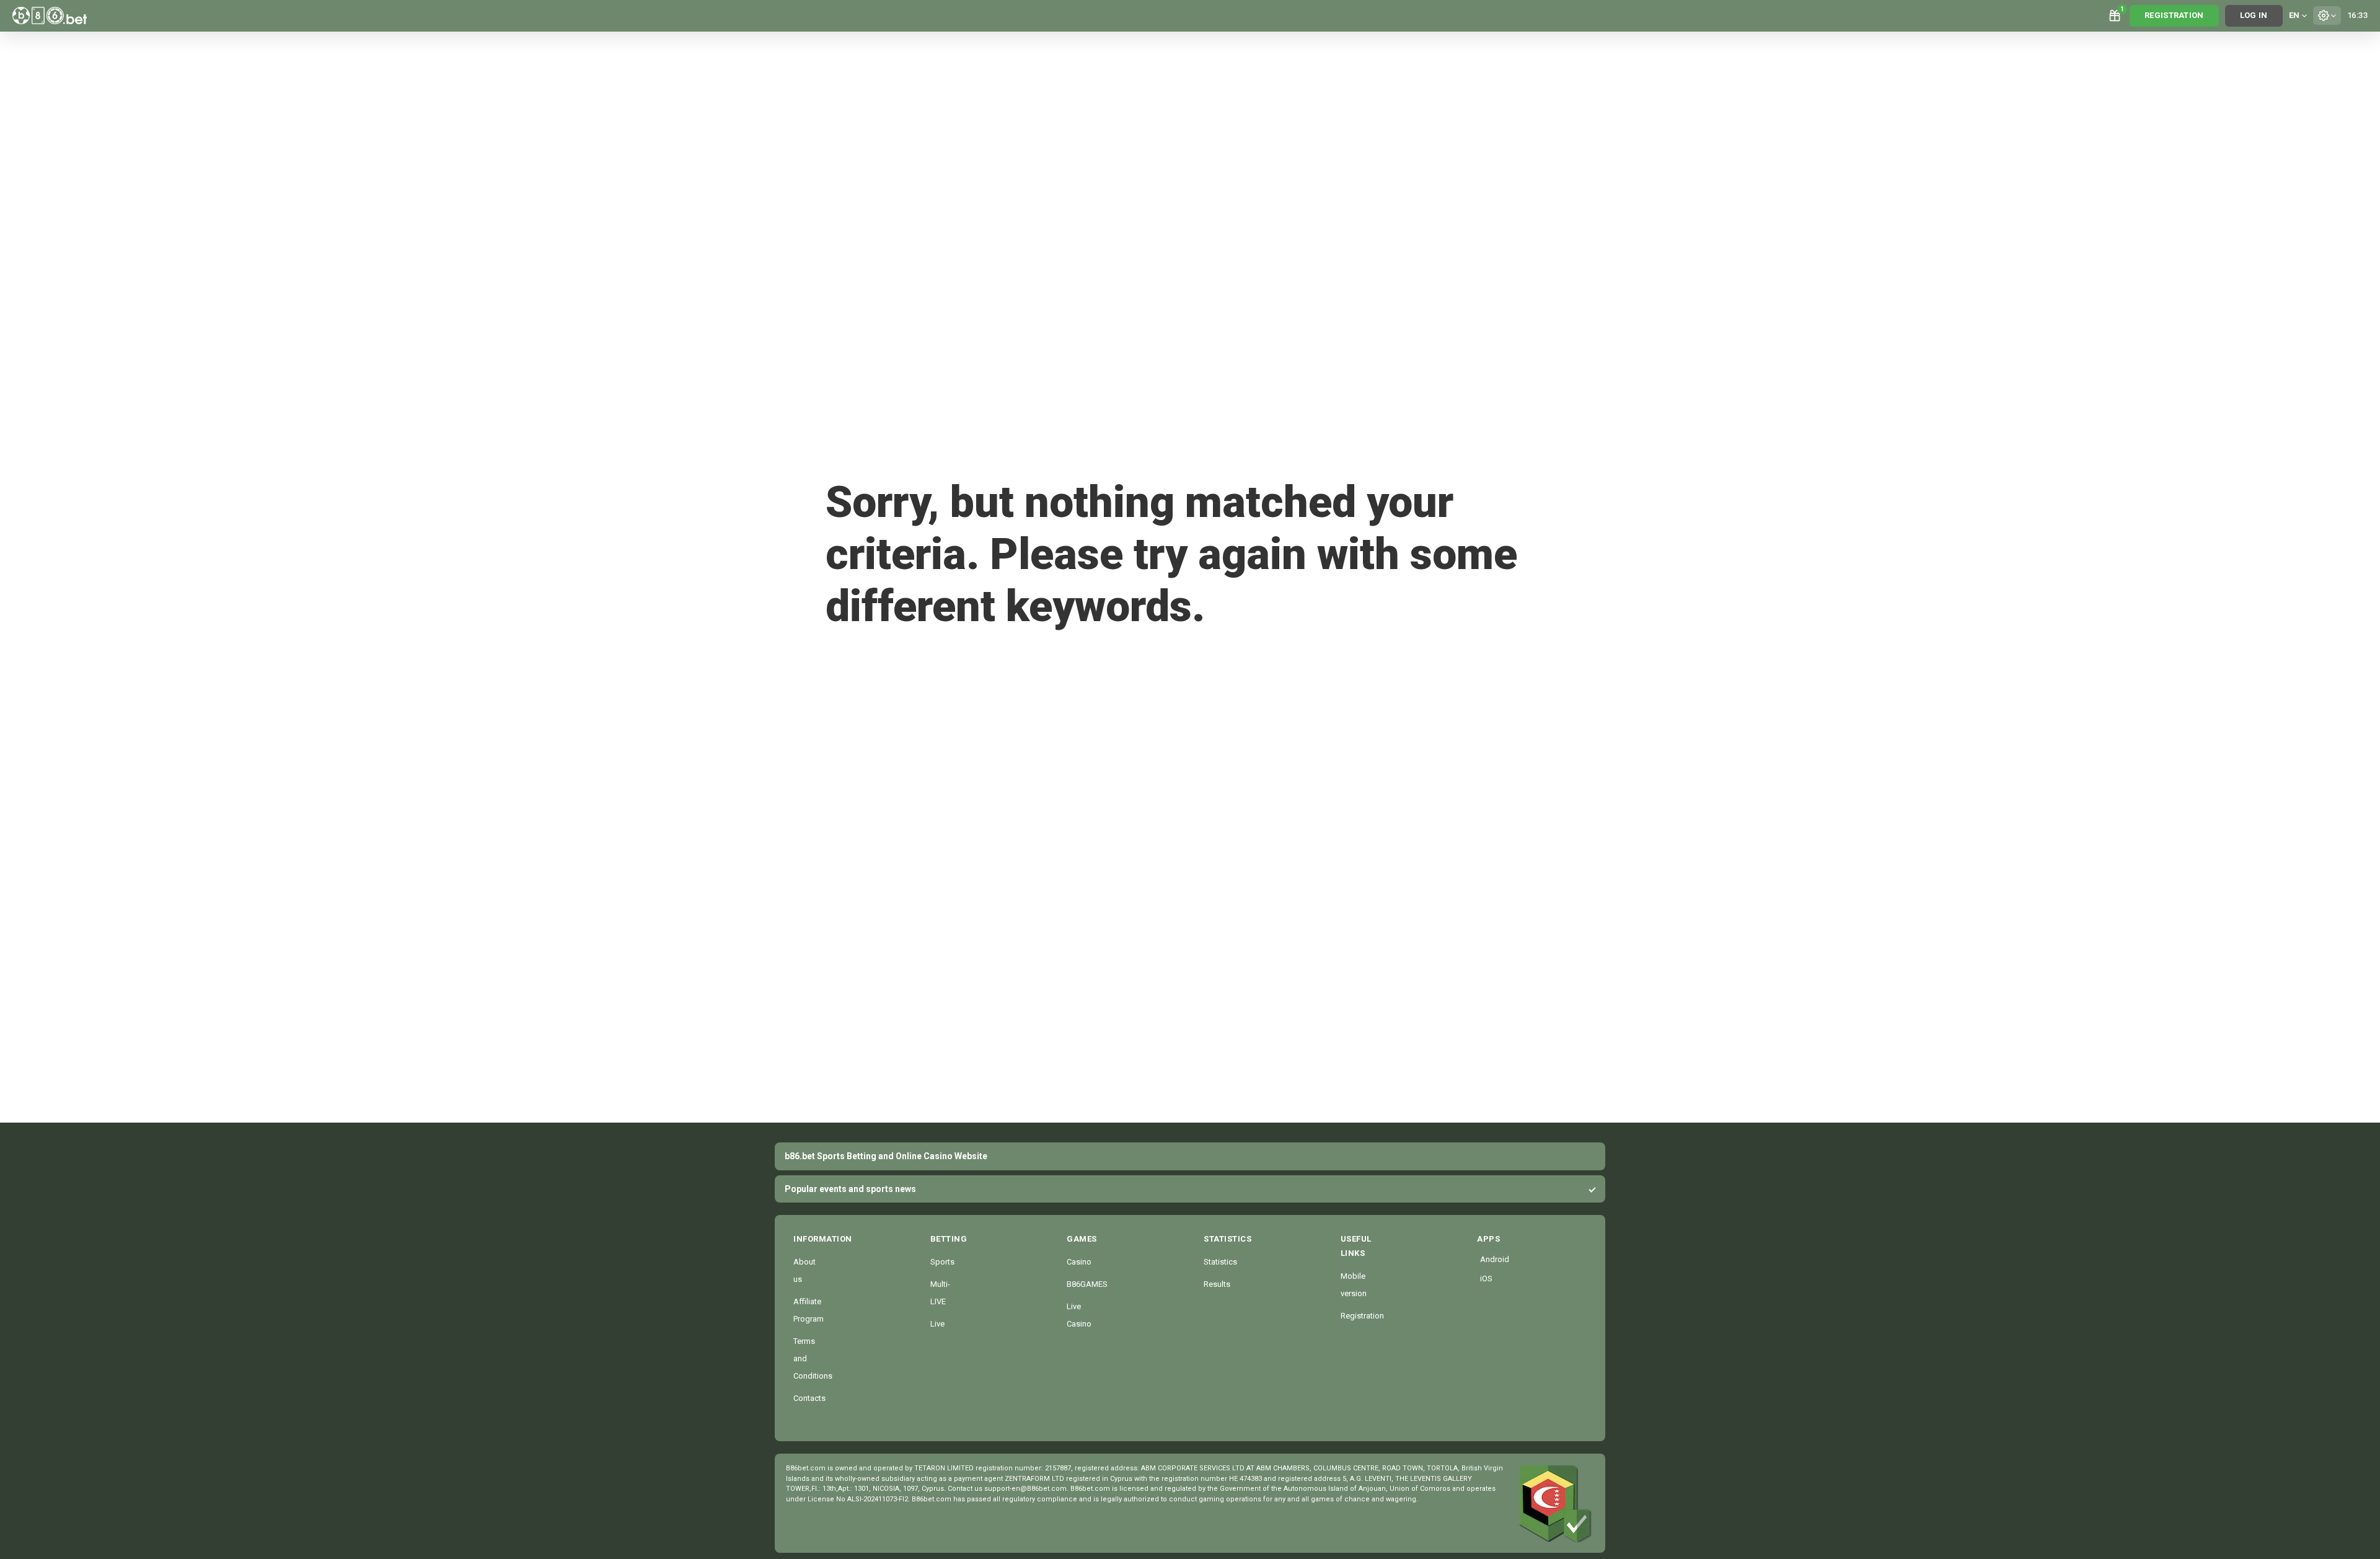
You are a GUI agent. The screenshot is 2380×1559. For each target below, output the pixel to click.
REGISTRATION (2174, 15)
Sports (942, 1262)
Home (866, 658)
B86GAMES (1087, 1284)
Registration (1362, 1316)
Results (1217, 1284)
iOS (1483, 1279)
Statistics (1220, 1262)
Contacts (809, 1398)
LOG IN (2254, 15)
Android (1483, 1259)
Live (937, 1324)
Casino (1079, 1262)
